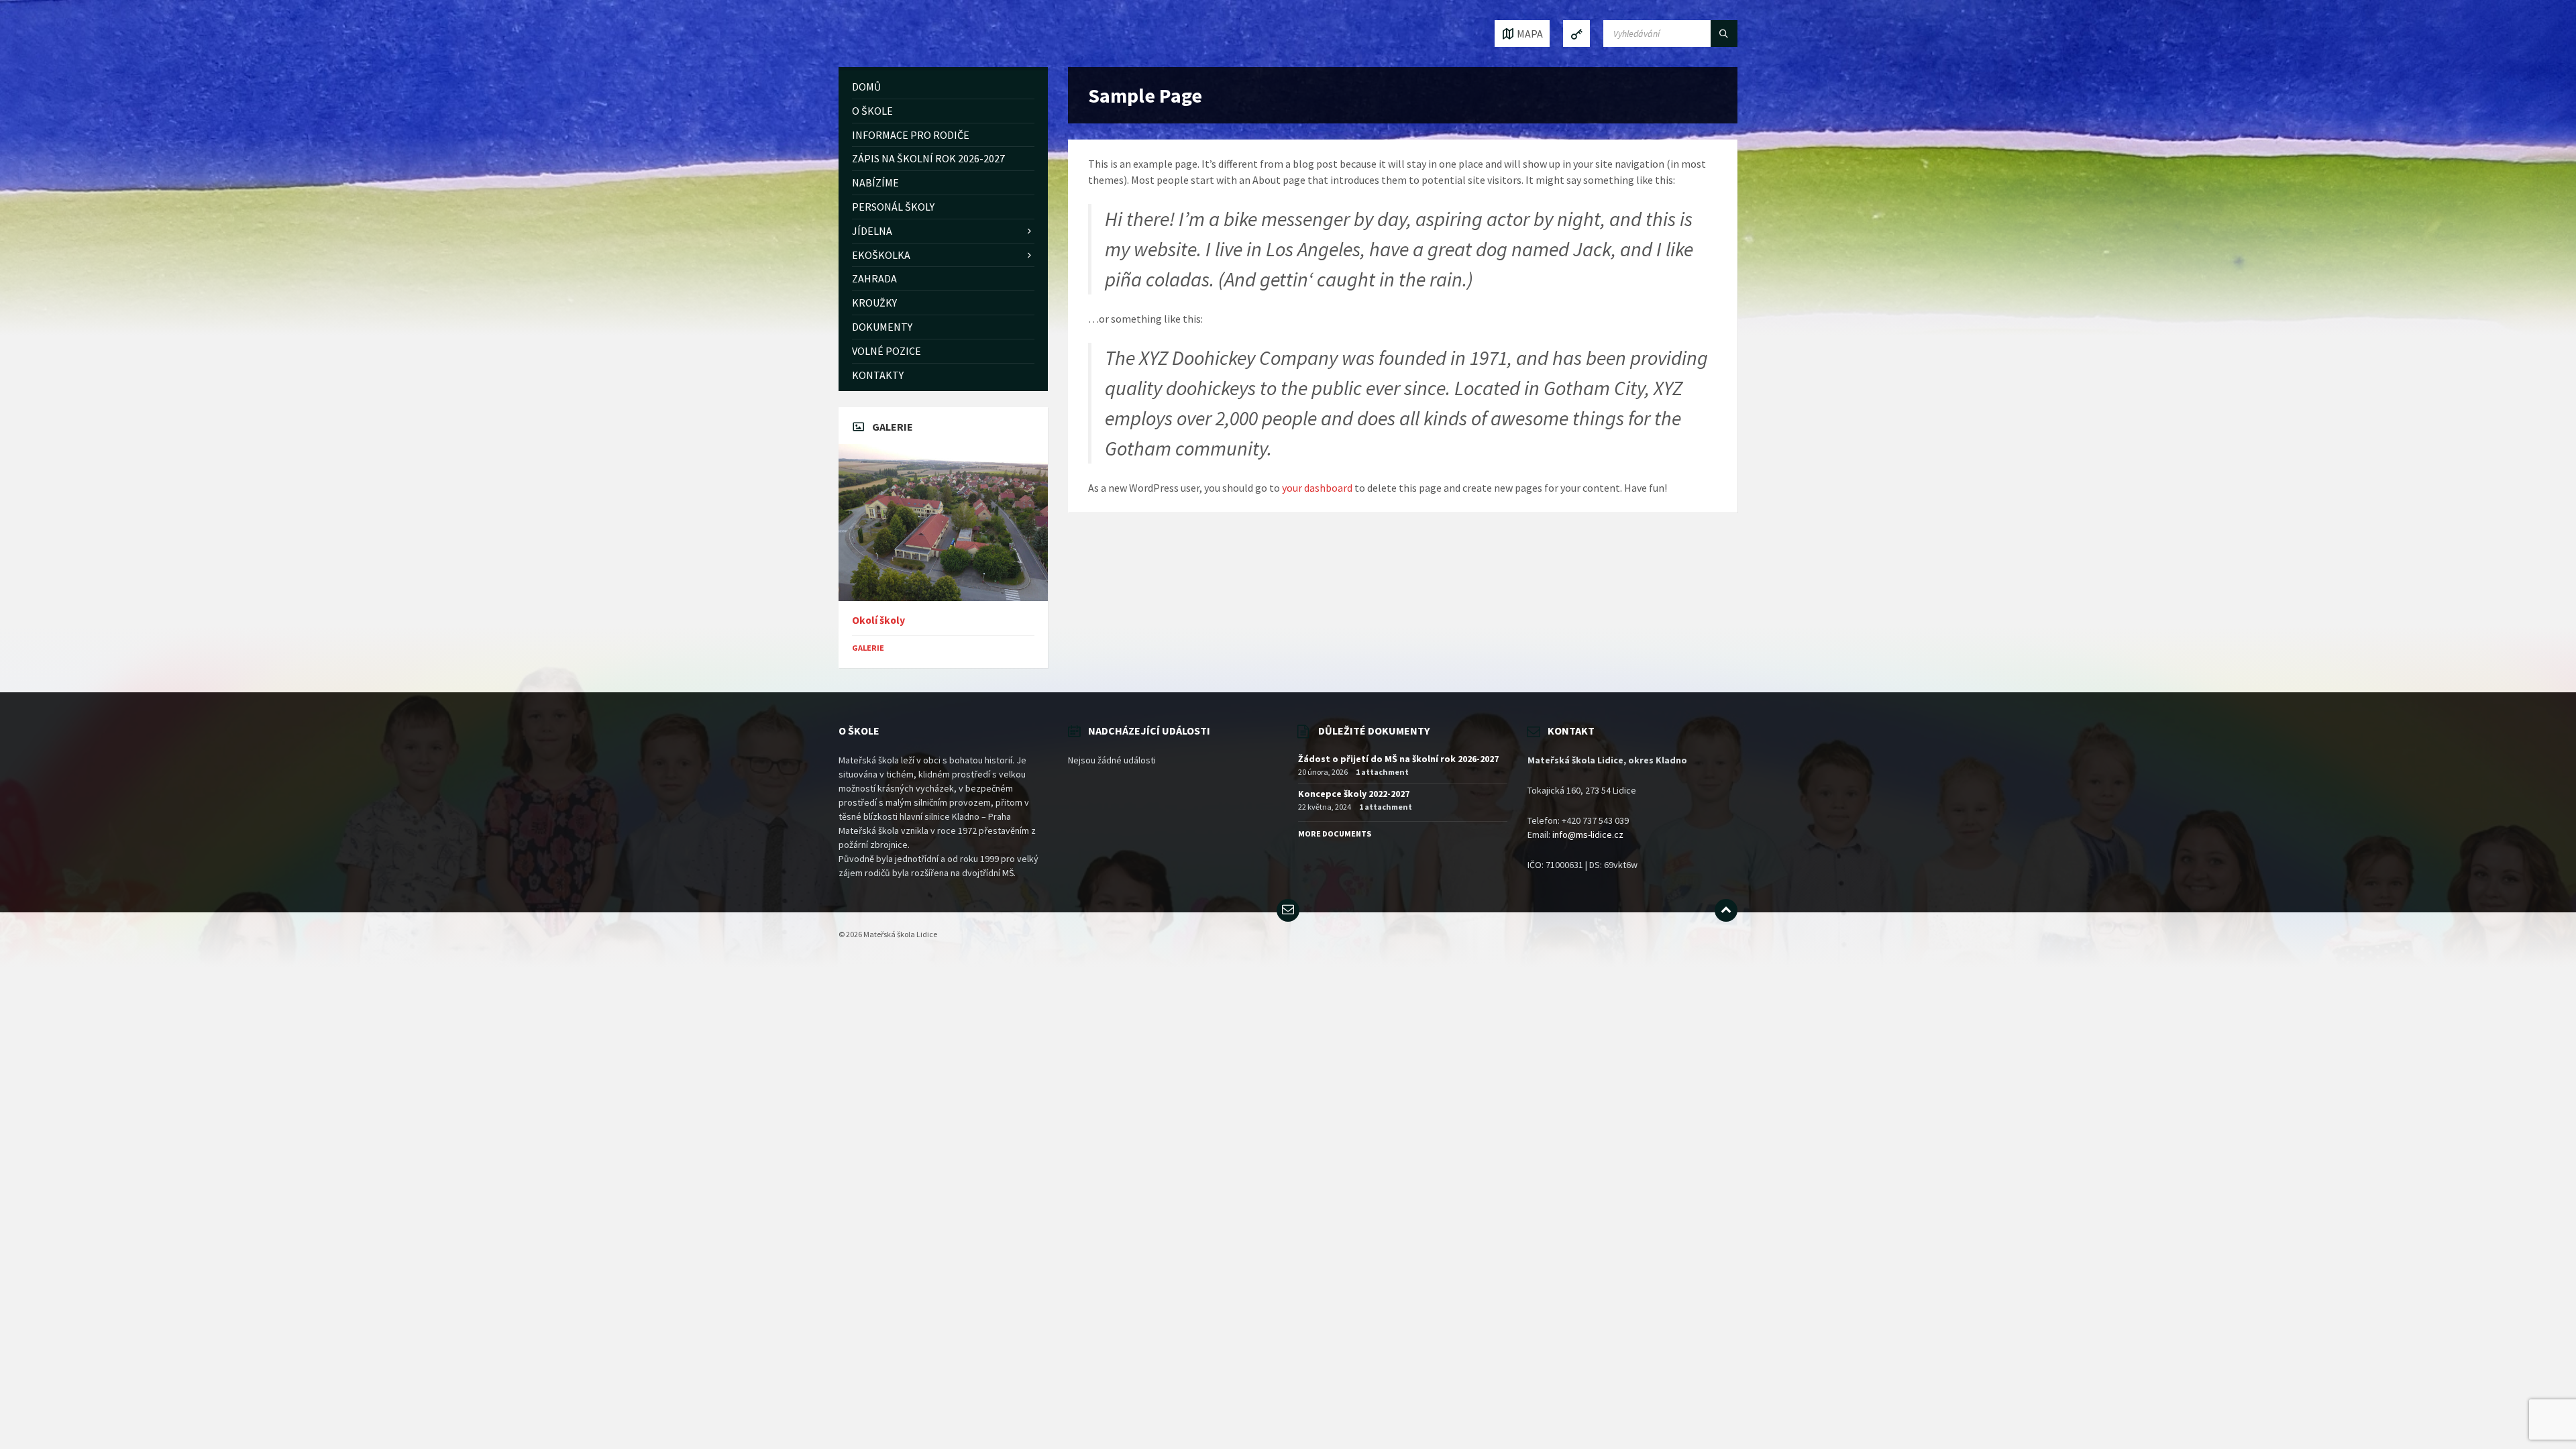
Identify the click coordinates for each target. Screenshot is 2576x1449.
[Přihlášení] (1576, 34)
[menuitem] (943, 87)
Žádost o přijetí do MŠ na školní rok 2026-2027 (1398, 759)
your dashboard (1317, 488)
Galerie (868, 648)
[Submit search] (1724, 34)
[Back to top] (1726, 910)
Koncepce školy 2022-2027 (1354, 794)
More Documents (1335, 834)
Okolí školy (878, 620)
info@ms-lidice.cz (1588, 835)
